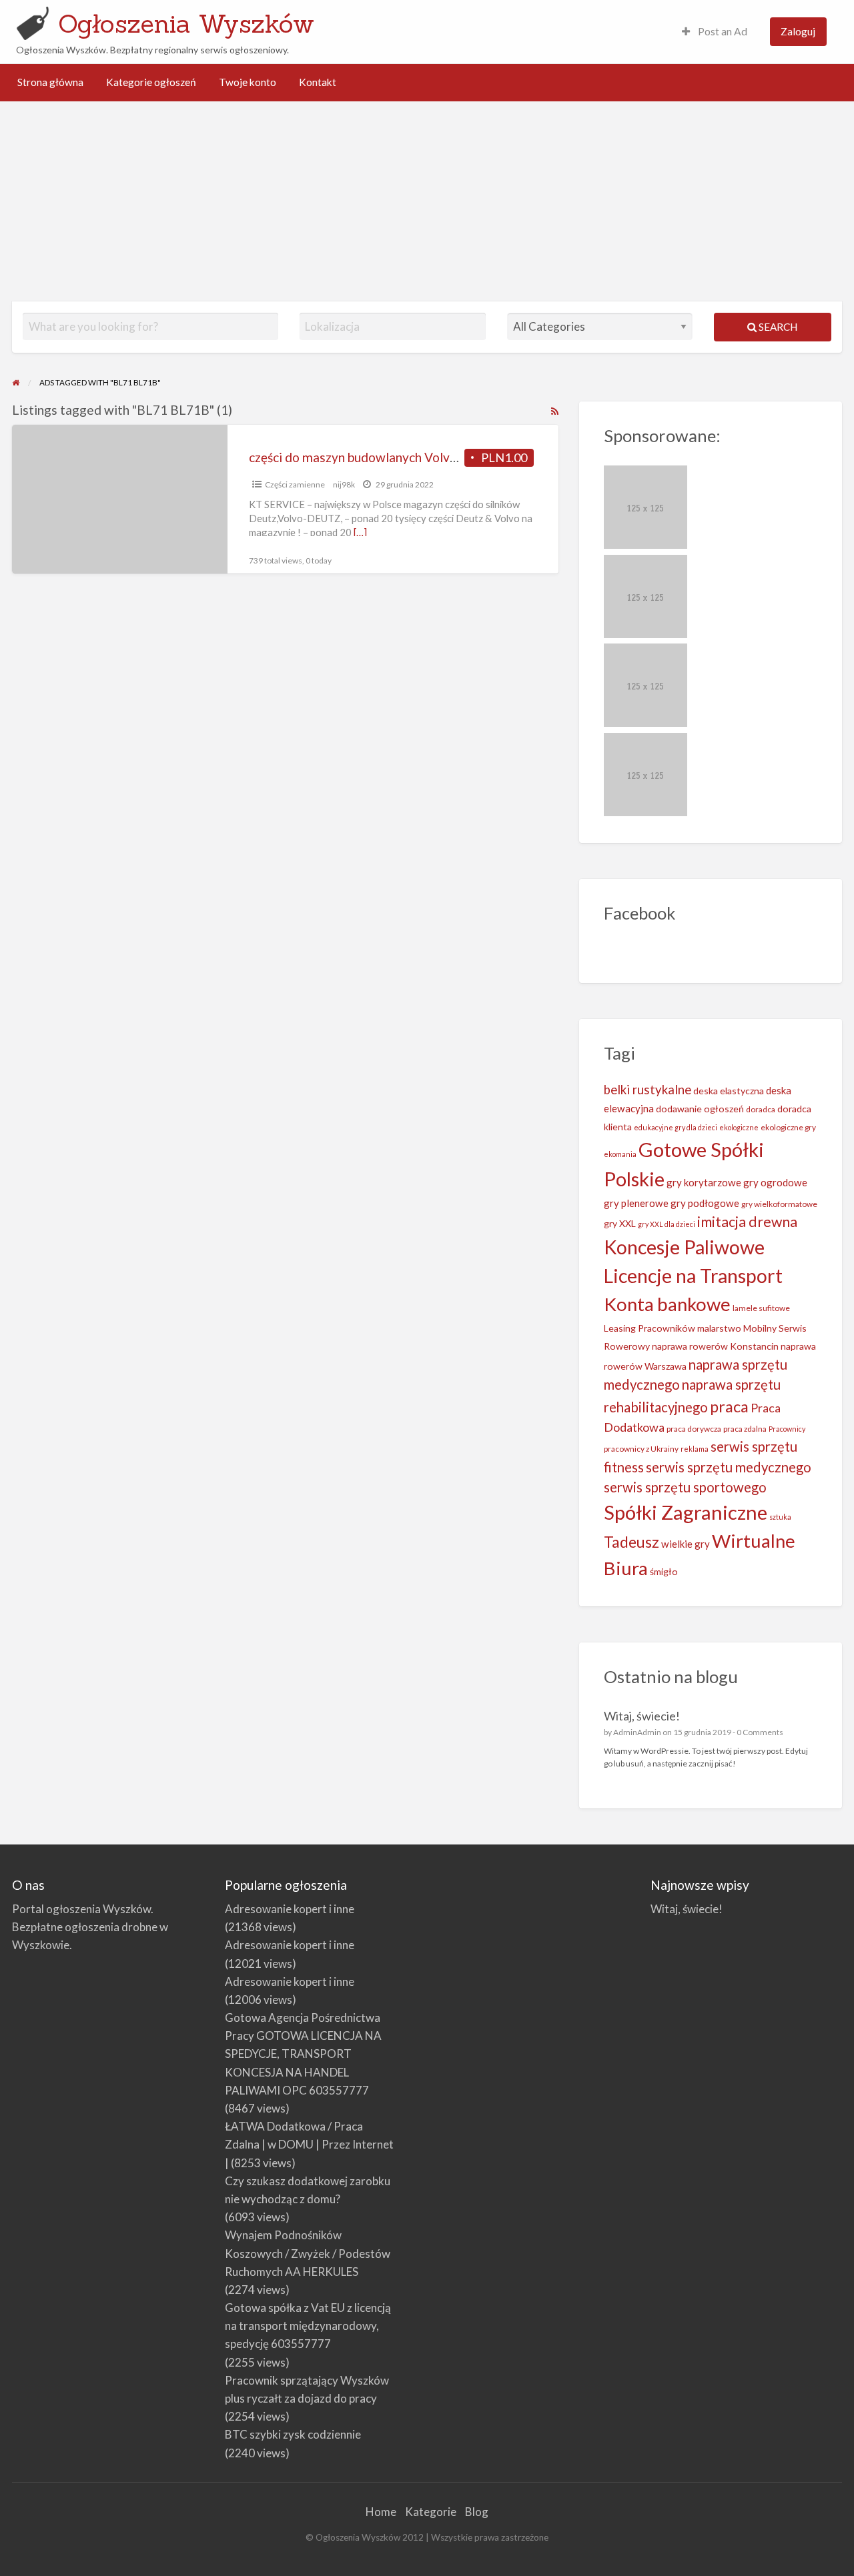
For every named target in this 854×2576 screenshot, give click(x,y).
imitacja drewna (747, 1222)
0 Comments (760, 1732)
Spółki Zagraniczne (686, 1512)
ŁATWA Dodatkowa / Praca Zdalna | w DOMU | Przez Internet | (309, 2144)
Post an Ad (722, 31)
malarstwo (719, 1328)
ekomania (620, 1154)
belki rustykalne (648, 1090)
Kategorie (431, 2512)
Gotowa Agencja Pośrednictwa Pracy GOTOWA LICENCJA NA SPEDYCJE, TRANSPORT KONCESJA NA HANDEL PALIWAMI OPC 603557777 (303, 2054)
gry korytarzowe (704, 1182)
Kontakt (318, 82)
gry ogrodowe (775, 1182)
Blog (477, 2512)
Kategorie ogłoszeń (151, 82)
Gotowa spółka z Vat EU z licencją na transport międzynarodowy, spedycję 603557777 (308, 2326)
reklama (695, 1449)
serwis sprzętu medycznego (729, 1467)
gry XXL (620, 1223)
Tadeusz (631, 1542)
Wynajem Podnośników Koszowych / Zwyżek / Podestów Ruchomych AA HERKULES (308, 2253)
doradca (761, 1109)
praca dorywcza (694, 1429)
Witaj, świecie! (642, 1716)
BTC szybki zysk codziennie (293, 2434)
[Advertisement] (427, 201)
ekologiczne (739, 1127)
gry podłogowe (705, 1203)
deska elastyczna (729, 1091)
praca (729, 1406)
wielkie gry (686, 1544)
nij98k (344, 484)
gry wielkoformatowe (779, 1204)
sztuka (780, 1517)
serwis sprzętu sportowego (685, 1487)
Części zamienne (295, 484)
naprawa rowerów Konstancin (715, 1346)
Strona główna (50, 82)
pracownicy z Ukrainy (641, 1449)
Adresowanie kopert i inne (290, 1909)
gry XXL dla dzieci (667, 1224)
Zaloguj (798, 31)
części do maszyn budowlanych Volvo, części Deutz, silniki (410, 457)
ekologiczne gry (788, 1127)
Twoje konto (248, 82)
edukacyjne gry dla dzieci (676, 1127)
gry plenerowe (636, 1203)
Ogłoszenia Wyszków (186, 23)
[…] (360, 532)
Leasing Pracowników (650, 1328)
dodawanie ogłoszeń (700, 1109)
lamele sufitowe (761, 1308)
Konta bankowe (667, 1304)
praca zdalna (745, 1429)
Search (777, 327)
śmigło (664, 1571)
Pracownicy (787, 1429)
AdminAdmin (637, 1732)
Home (381, 2512)
